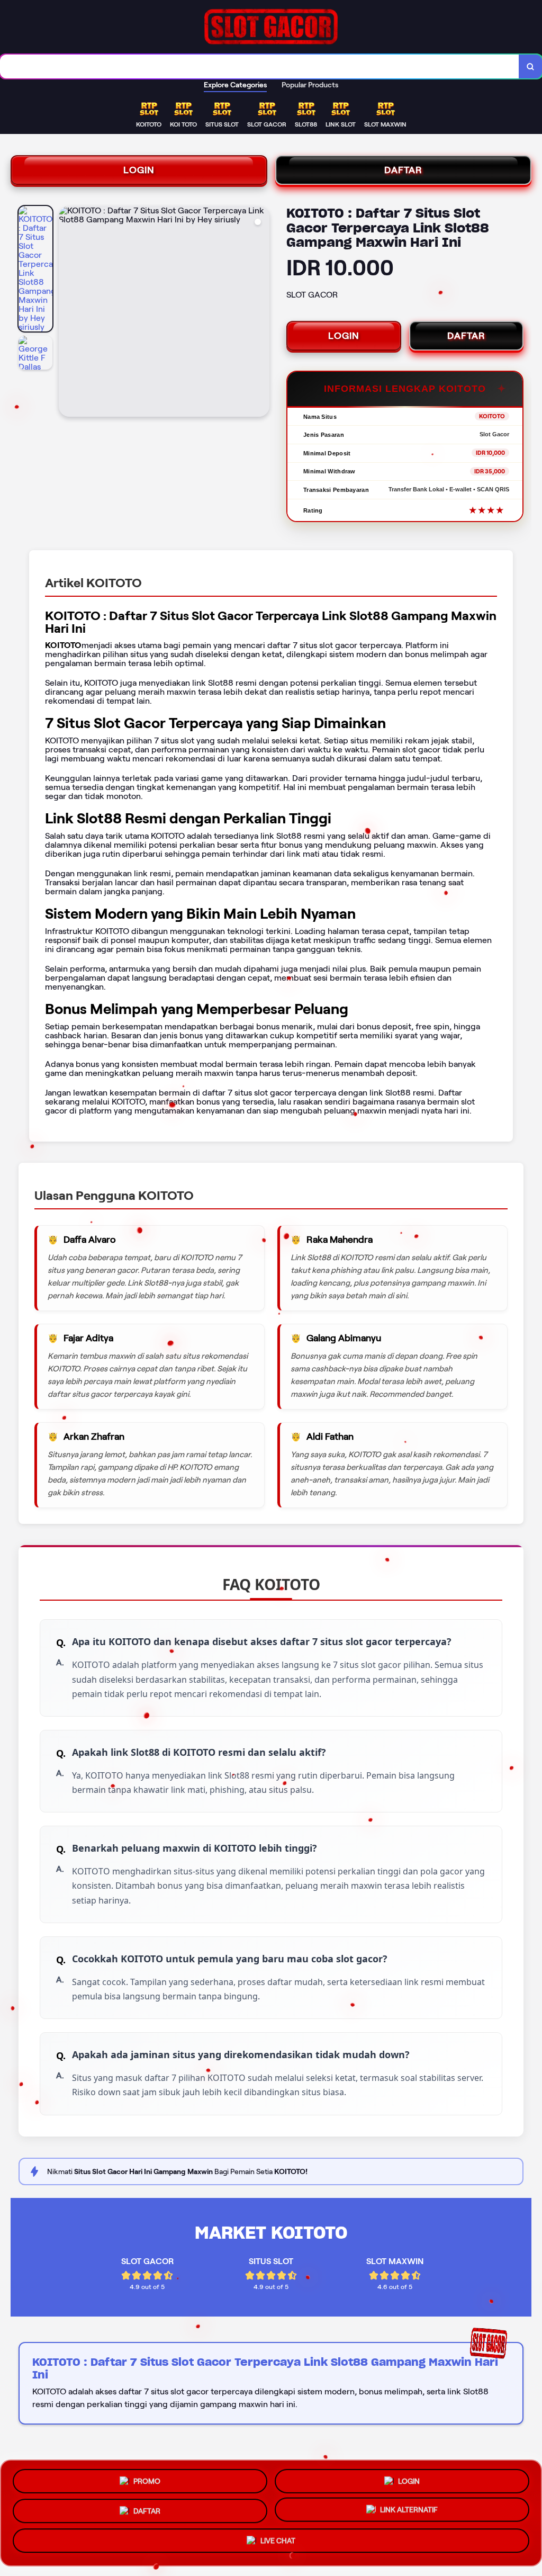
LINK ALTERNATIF (409, 2511)
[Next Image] (261, 313)
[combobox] (260, 66)
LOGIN (139, 170)
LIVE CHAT (278, 2544)
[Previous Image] (67, 313)
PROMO (147, 2477)
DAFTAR (403, 170)
